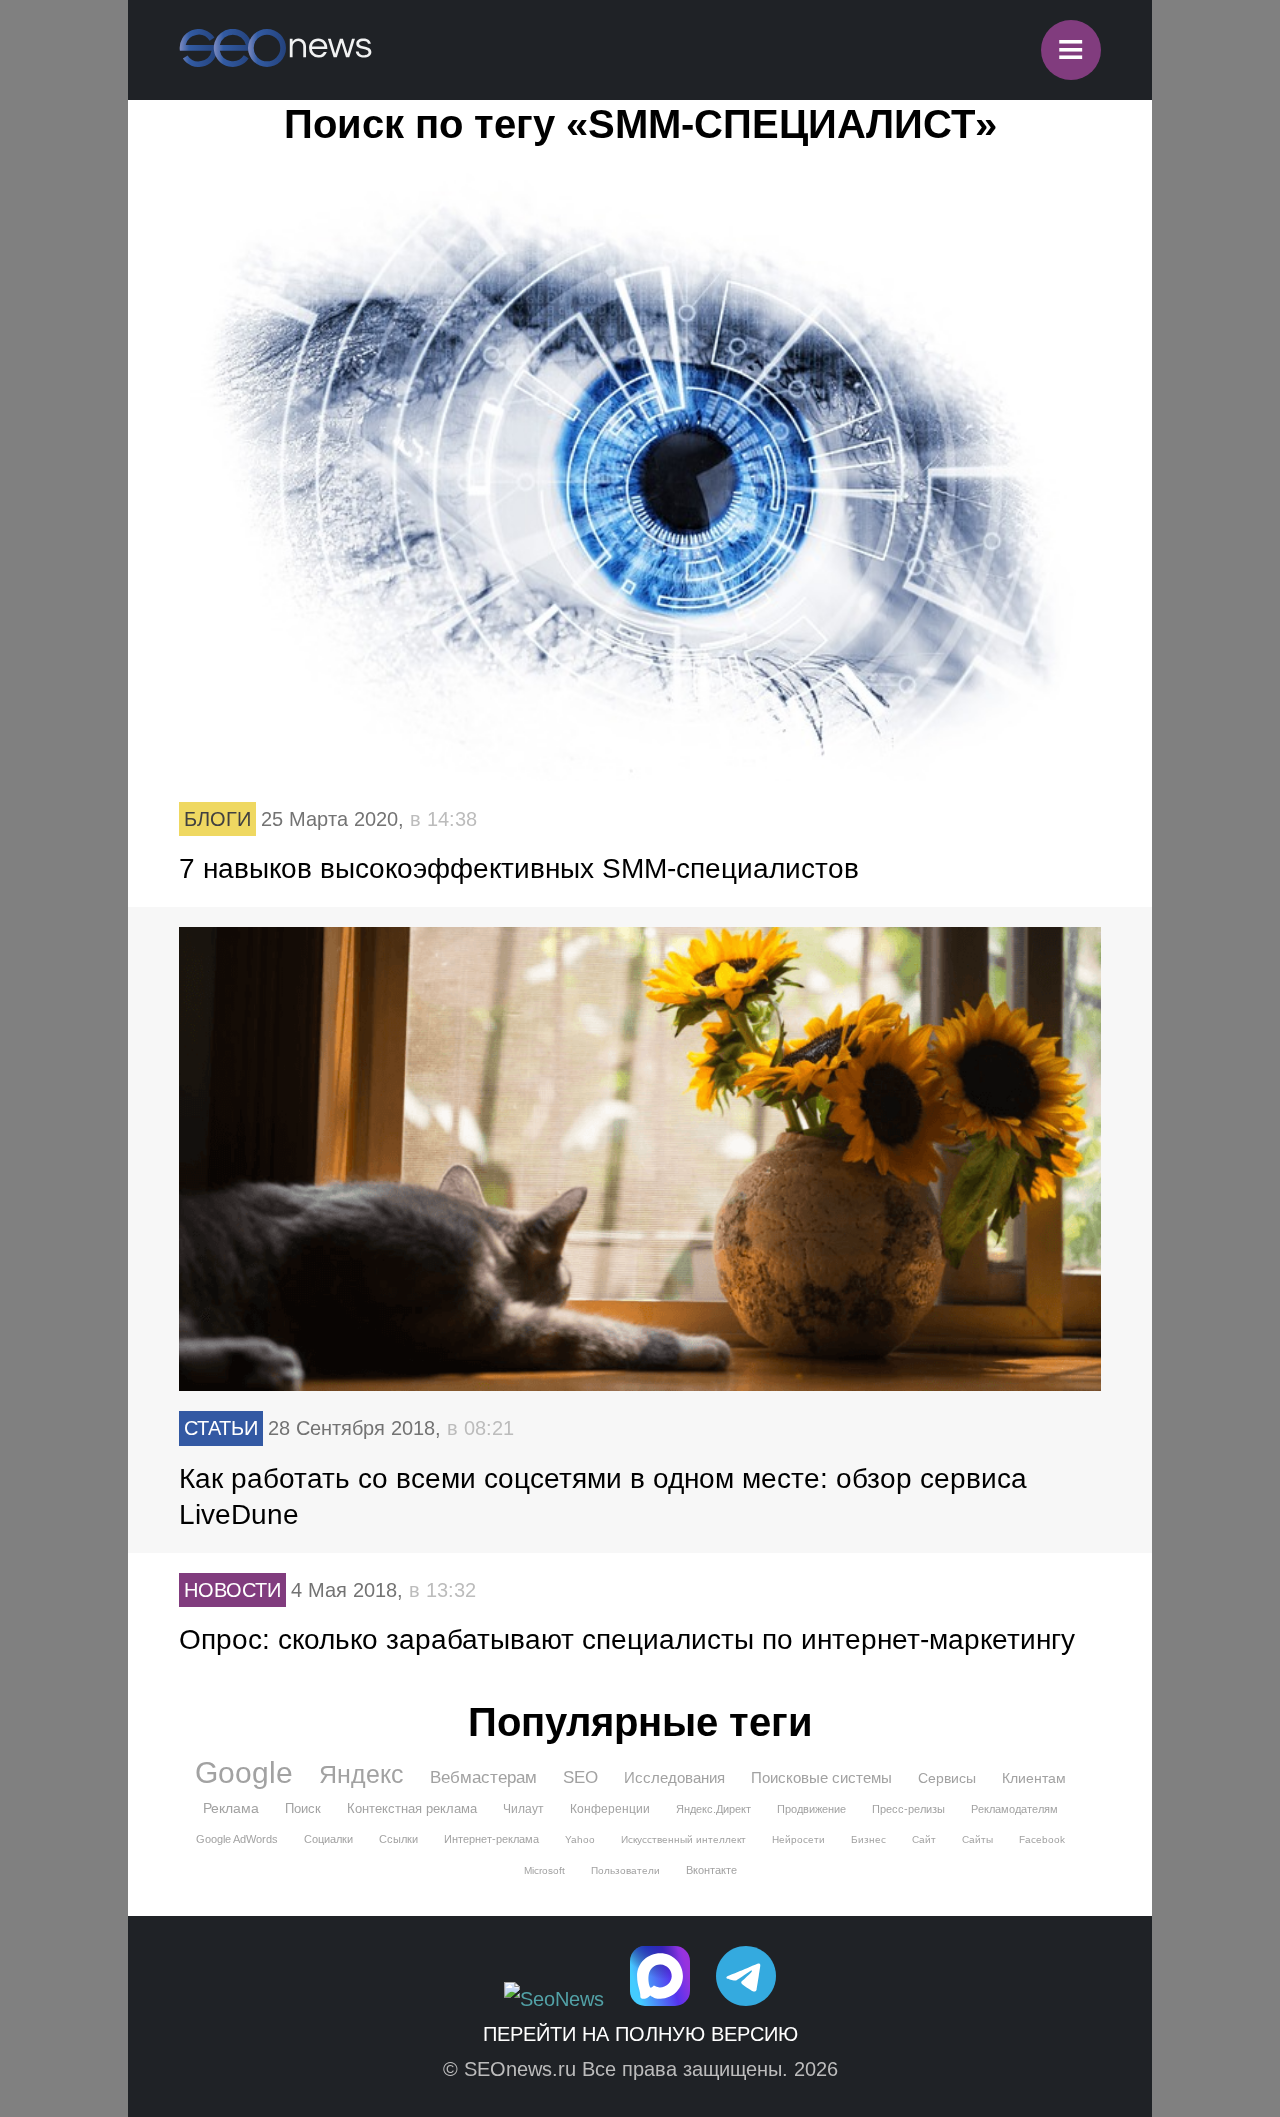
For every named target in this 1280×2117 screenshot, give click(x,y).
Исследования (674, 1777)
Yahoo (580, 1839)
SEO (580, 1777)
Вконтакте (711, 1870)
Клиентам (1034, 1778)
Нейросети (798, 1839)
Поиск (303, 1808)
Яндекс (361, 1774)
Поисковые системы (821, 1777)
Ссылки (398, 1839)
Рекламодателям (1014, 1809)
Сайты (977, 1839)
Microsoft (544, 1870)
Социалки (328, 1839)
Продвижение (811, 1809)
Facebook (1042, 1839)
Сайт (924, 1839)
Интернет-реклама (491, 1839)
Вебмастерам (483, 1777)
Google (244, 1773)
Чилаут (523, 1809)
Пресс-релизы (908, 1809)
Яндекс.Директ (713, 1809)
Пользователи (625, 1870)
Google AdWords (237, 1839)
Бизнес (868, 1839)
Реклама (231, 1808)
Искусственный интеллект (683, 1839)
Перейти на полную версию (640, 2034)
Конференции (610, 1809)
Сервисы (947, 1778)
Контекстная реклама (412, 1808)
